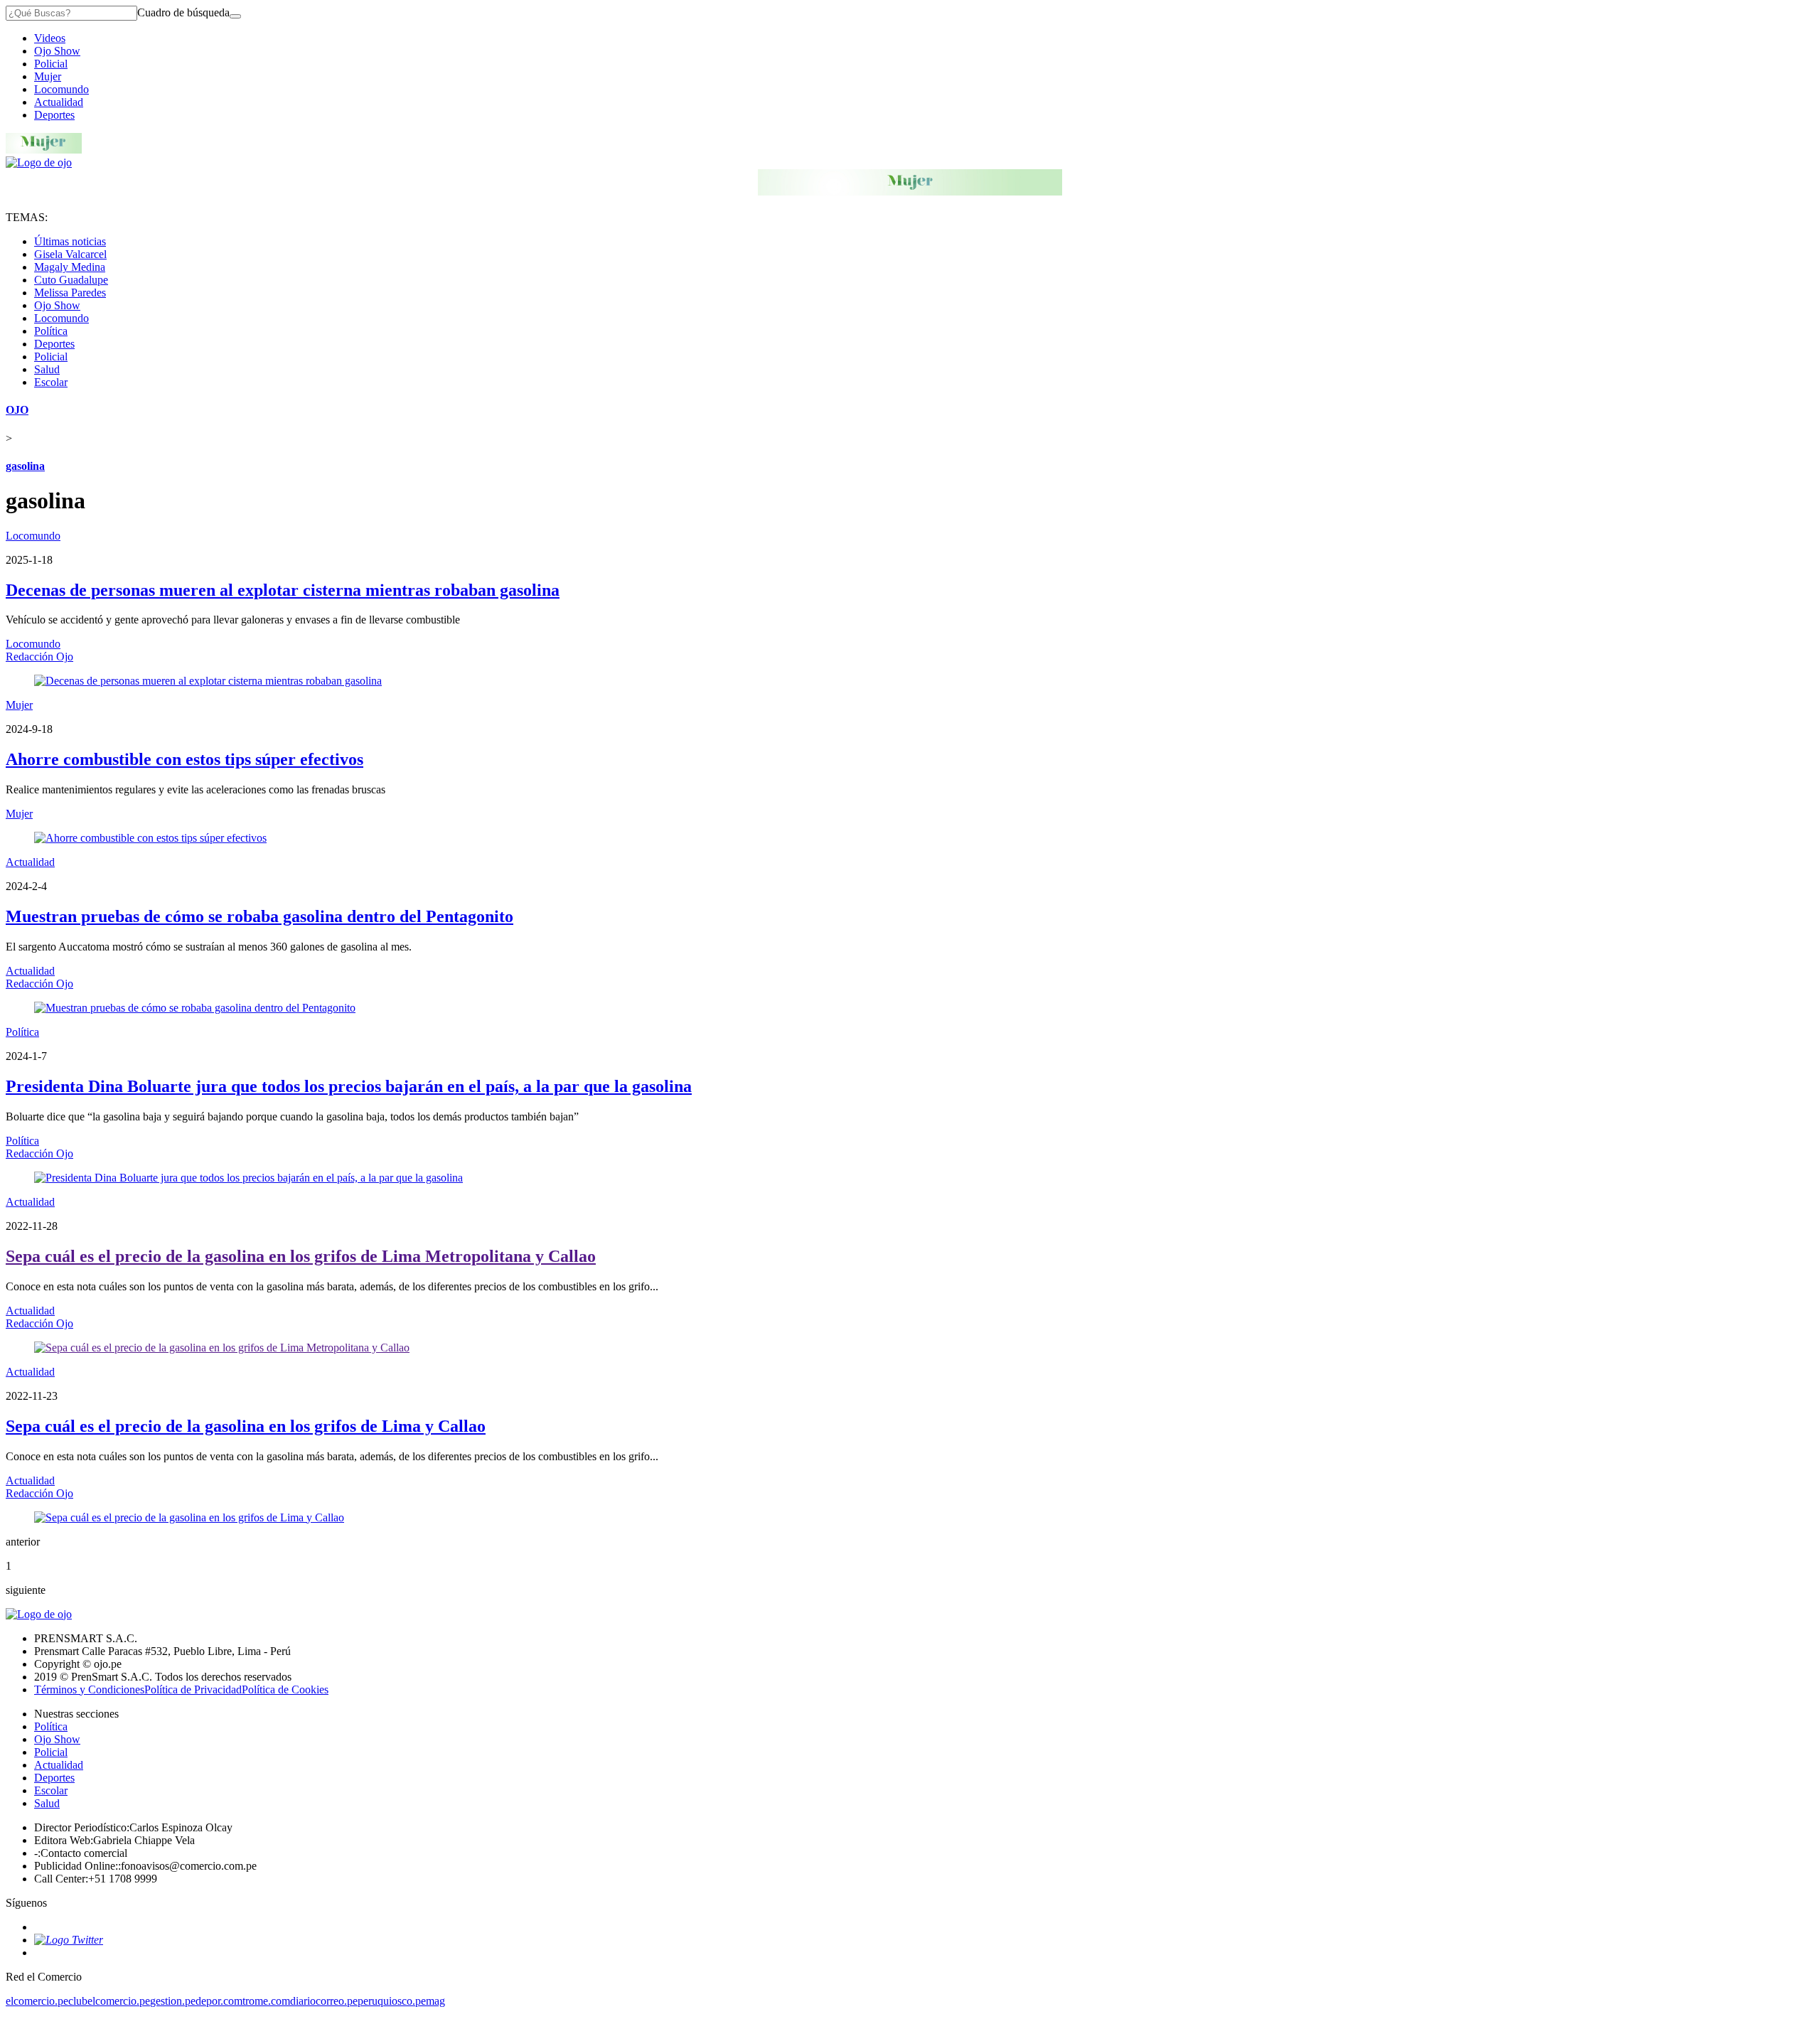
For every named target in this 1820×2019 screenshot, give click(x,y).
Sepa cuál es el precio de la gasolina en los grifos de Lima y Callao (246, 1426)
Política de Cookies (285, 1689)
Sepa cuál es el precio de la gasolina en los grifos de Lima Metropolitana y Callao (301, 1256)
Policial (51, 64)
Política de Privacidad (193, 1689)
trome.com (266, 2001)
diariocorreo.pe (324, 2001)
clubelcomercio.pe (109, 2001)
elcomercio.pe (37, 2001)
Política (51, 331)
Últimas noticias (70, 241)
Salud (47, 369)
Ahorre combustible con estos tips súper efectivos (184, 759)
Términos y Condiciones (89, 1689)
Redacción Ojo (39, 657)
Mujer (48, 76)
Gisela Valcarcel (70, 254)
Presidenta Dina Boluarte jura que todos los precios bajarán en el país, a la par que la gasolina (349, 1086)
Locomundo (61, 89)
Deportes (54, 115)
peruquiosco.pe (392, 2001)
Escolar (51, 382)
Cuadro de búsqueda (183, 12)
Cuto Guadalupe (71, 280)
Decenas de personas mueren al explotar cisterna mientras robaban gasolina (283, 590)
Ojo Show (57, 51)
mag (435, 2001)
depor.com (219, 2001)
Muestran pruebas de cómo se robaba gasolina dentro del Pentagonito (259, 916)
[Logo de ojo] (39, 162)
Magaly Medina (70, 267)
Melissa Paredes (70, 293)
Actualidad (59, 102)
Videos (50, 38)
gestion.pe (173, 2001)
